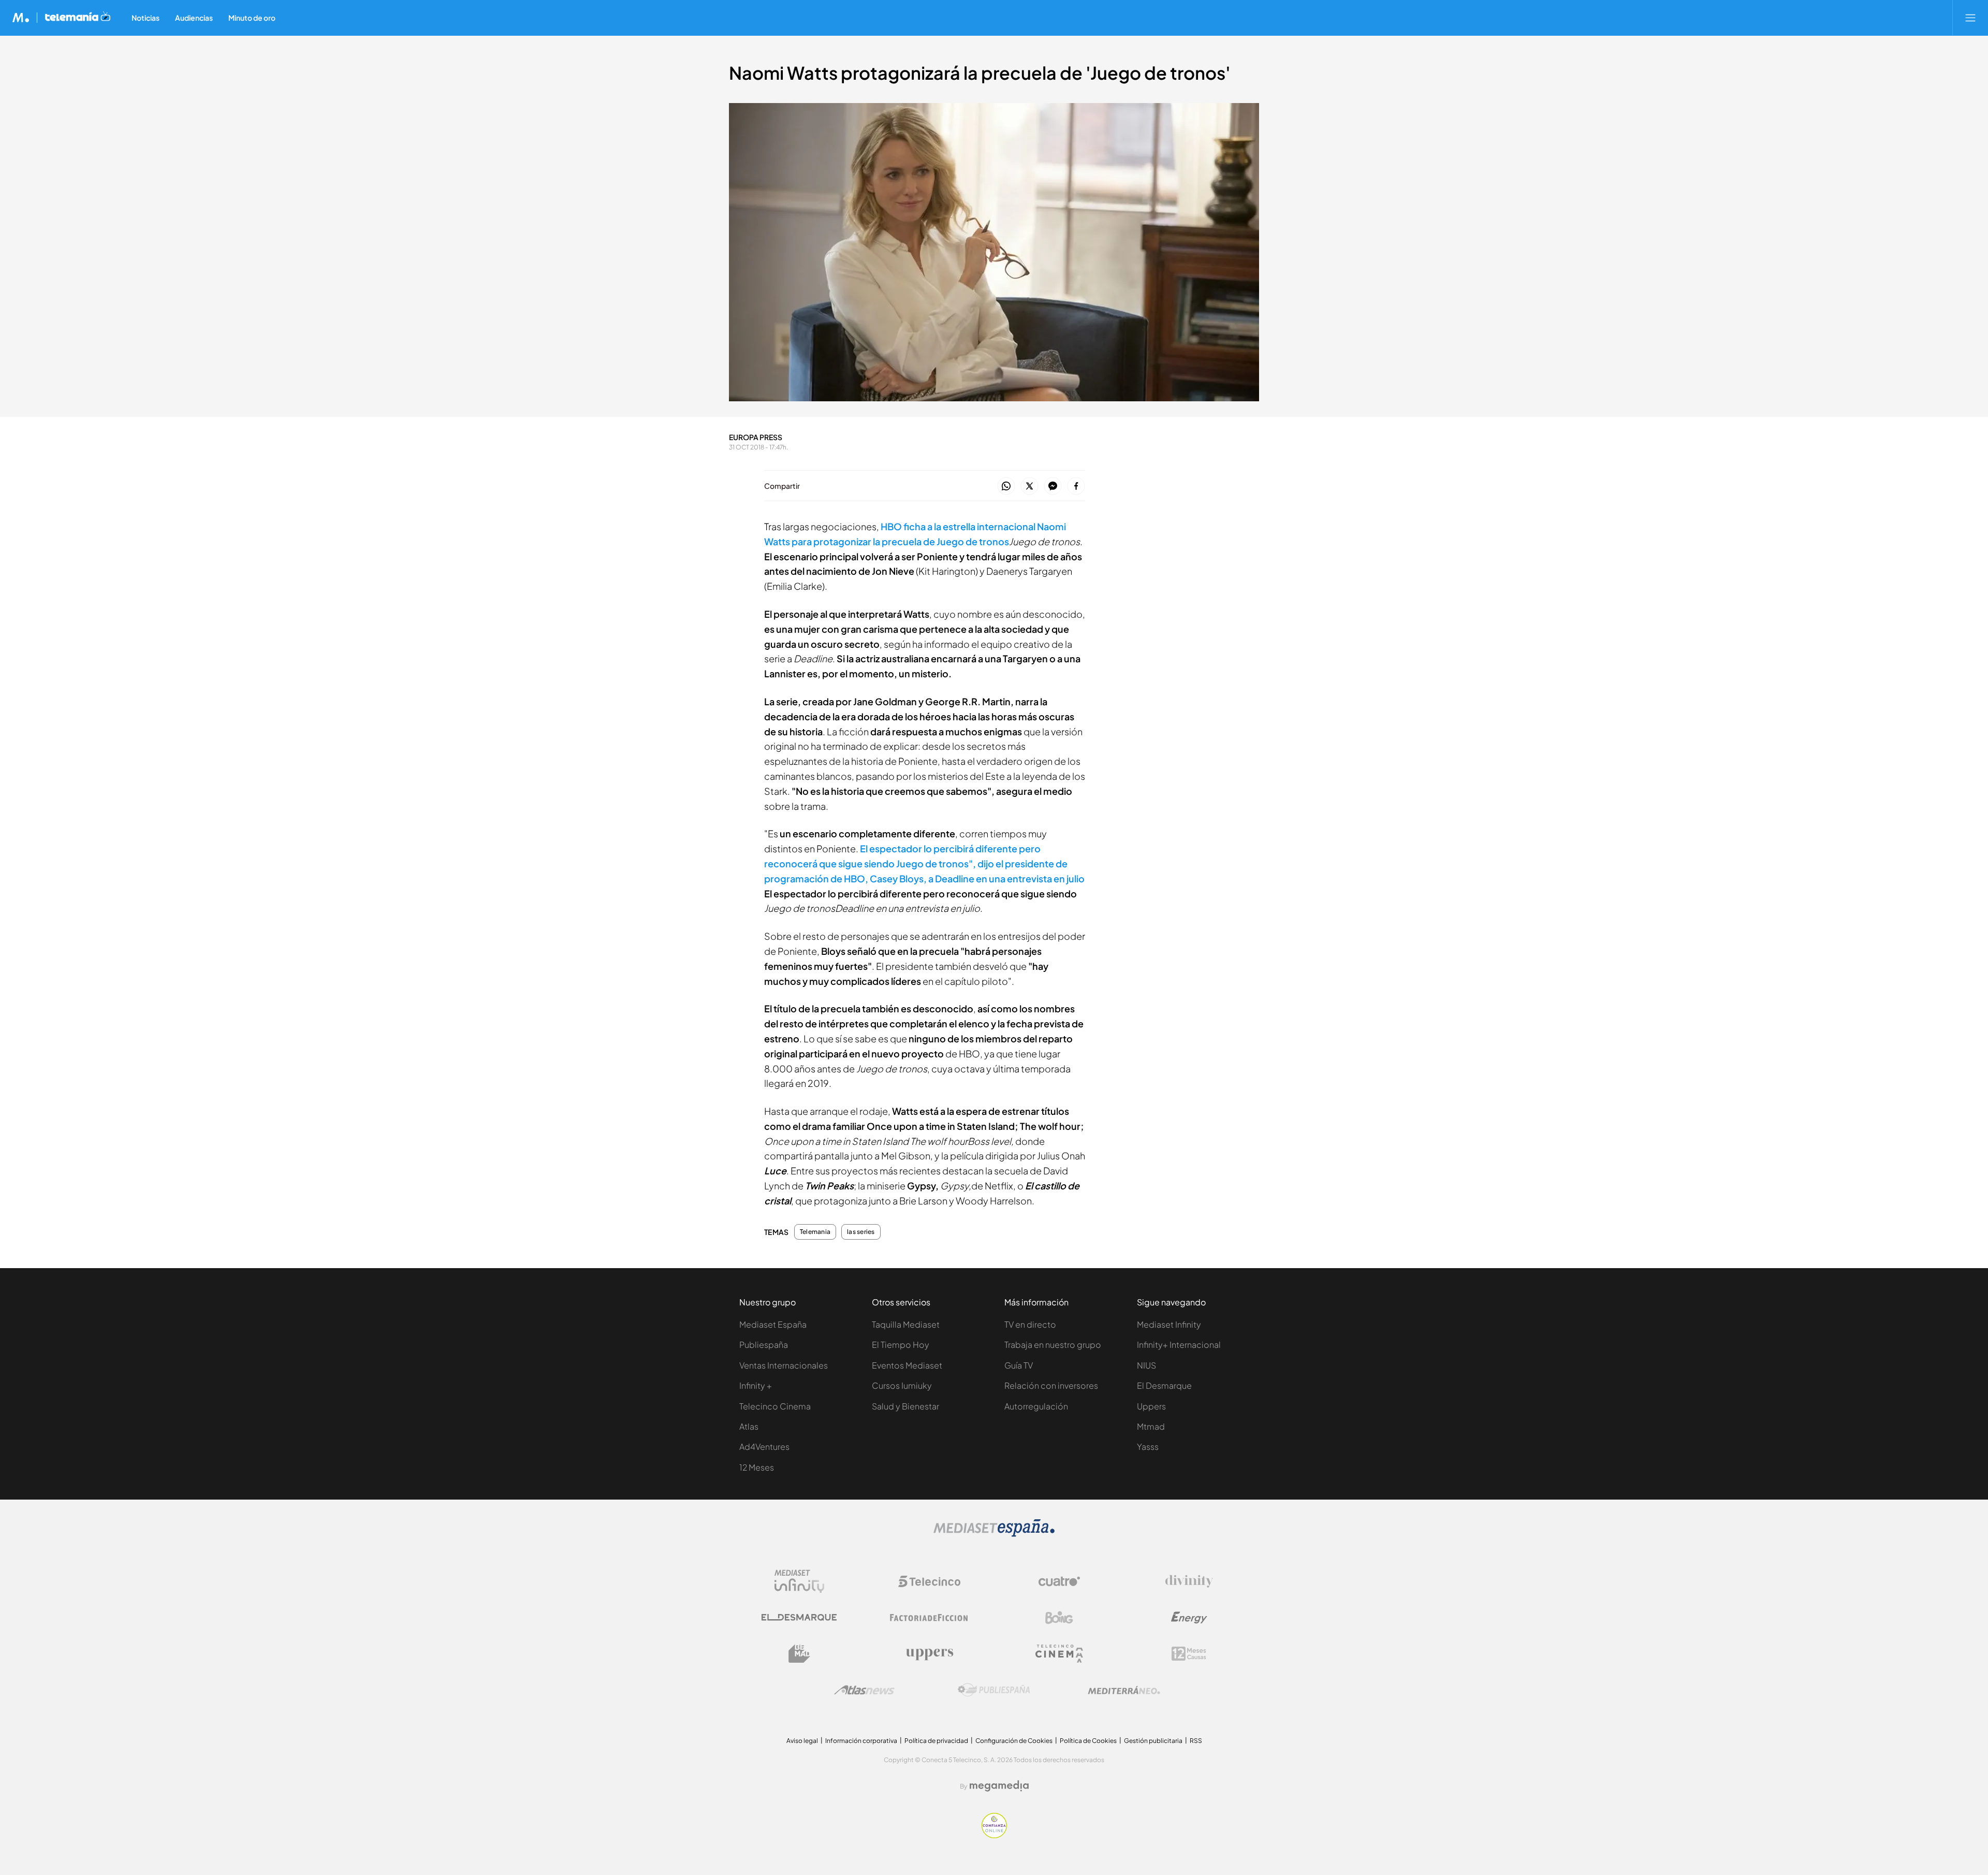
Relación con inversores (1051, 1385)
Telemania (815, 1232)
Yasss (1148, 1447)
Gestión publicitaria (1153, 1741)
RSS (1196, 1741)
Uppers (1151, 1406)
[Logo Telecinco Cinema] (1059, 1654)
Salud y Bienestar (905, 1406)
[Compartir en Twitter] (1029, 486)
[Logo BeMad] (799, 1654)
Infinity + (756, 1385)
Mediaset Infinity (1169, 1324)
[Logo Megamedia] (999, 1786)
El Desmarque (1164, 1385)
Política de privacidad (936, 1741)
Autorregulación (1036, 1406)
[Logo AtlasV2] (864, 1690)
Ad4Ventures (764, 1447)
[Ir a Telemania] (78, 18)
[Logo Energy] (1189, 1618)
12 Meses (757, 1467)
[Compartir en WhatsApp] (1006, 486)
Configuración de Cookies (1014, 1741)
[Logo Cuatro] (1059, 1581)
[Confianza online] (994, 1835)
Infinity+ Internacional (1179, 1345)
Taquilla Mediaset (906, 1324)
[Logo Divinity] (1189, 1581)
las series (861, 1232)
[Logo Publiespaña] (994, 1690)
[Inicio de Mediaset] (21, 18)
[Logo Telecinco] (929, 1581)
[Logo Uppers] (929, 1654)
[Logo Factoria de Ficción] (929, 1618)
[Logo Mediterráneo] (1124, 1690)
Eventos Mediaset (907, 1365)
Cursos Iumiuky (902, 1385)
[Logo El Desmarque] (799, 1617)
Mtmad (1151, 1426)
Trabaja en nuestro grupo (1053, 1345)
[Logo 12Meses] (1189, 1654)
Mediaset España (773, 1324)
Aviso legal (802, 1741)
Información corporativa (861, 1741)
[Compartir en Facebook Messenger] (1053, 486)
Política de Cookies (1088, 1741)
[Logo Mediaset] (994, 1534)
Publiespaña (764, 1345)
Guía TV (1019, 1365)
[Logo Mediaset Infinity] (799, 1581)
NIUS (1146, 1365)
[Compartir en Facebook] (1076, 486)
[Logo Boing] (1059, 1618)
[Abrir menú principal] (1970, 18)
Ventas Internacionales (784, 1365)
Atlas (749, 1426)
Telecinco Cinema (775, 1406)
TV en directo (1030, 1324)
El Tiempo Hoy (901, 1345)
